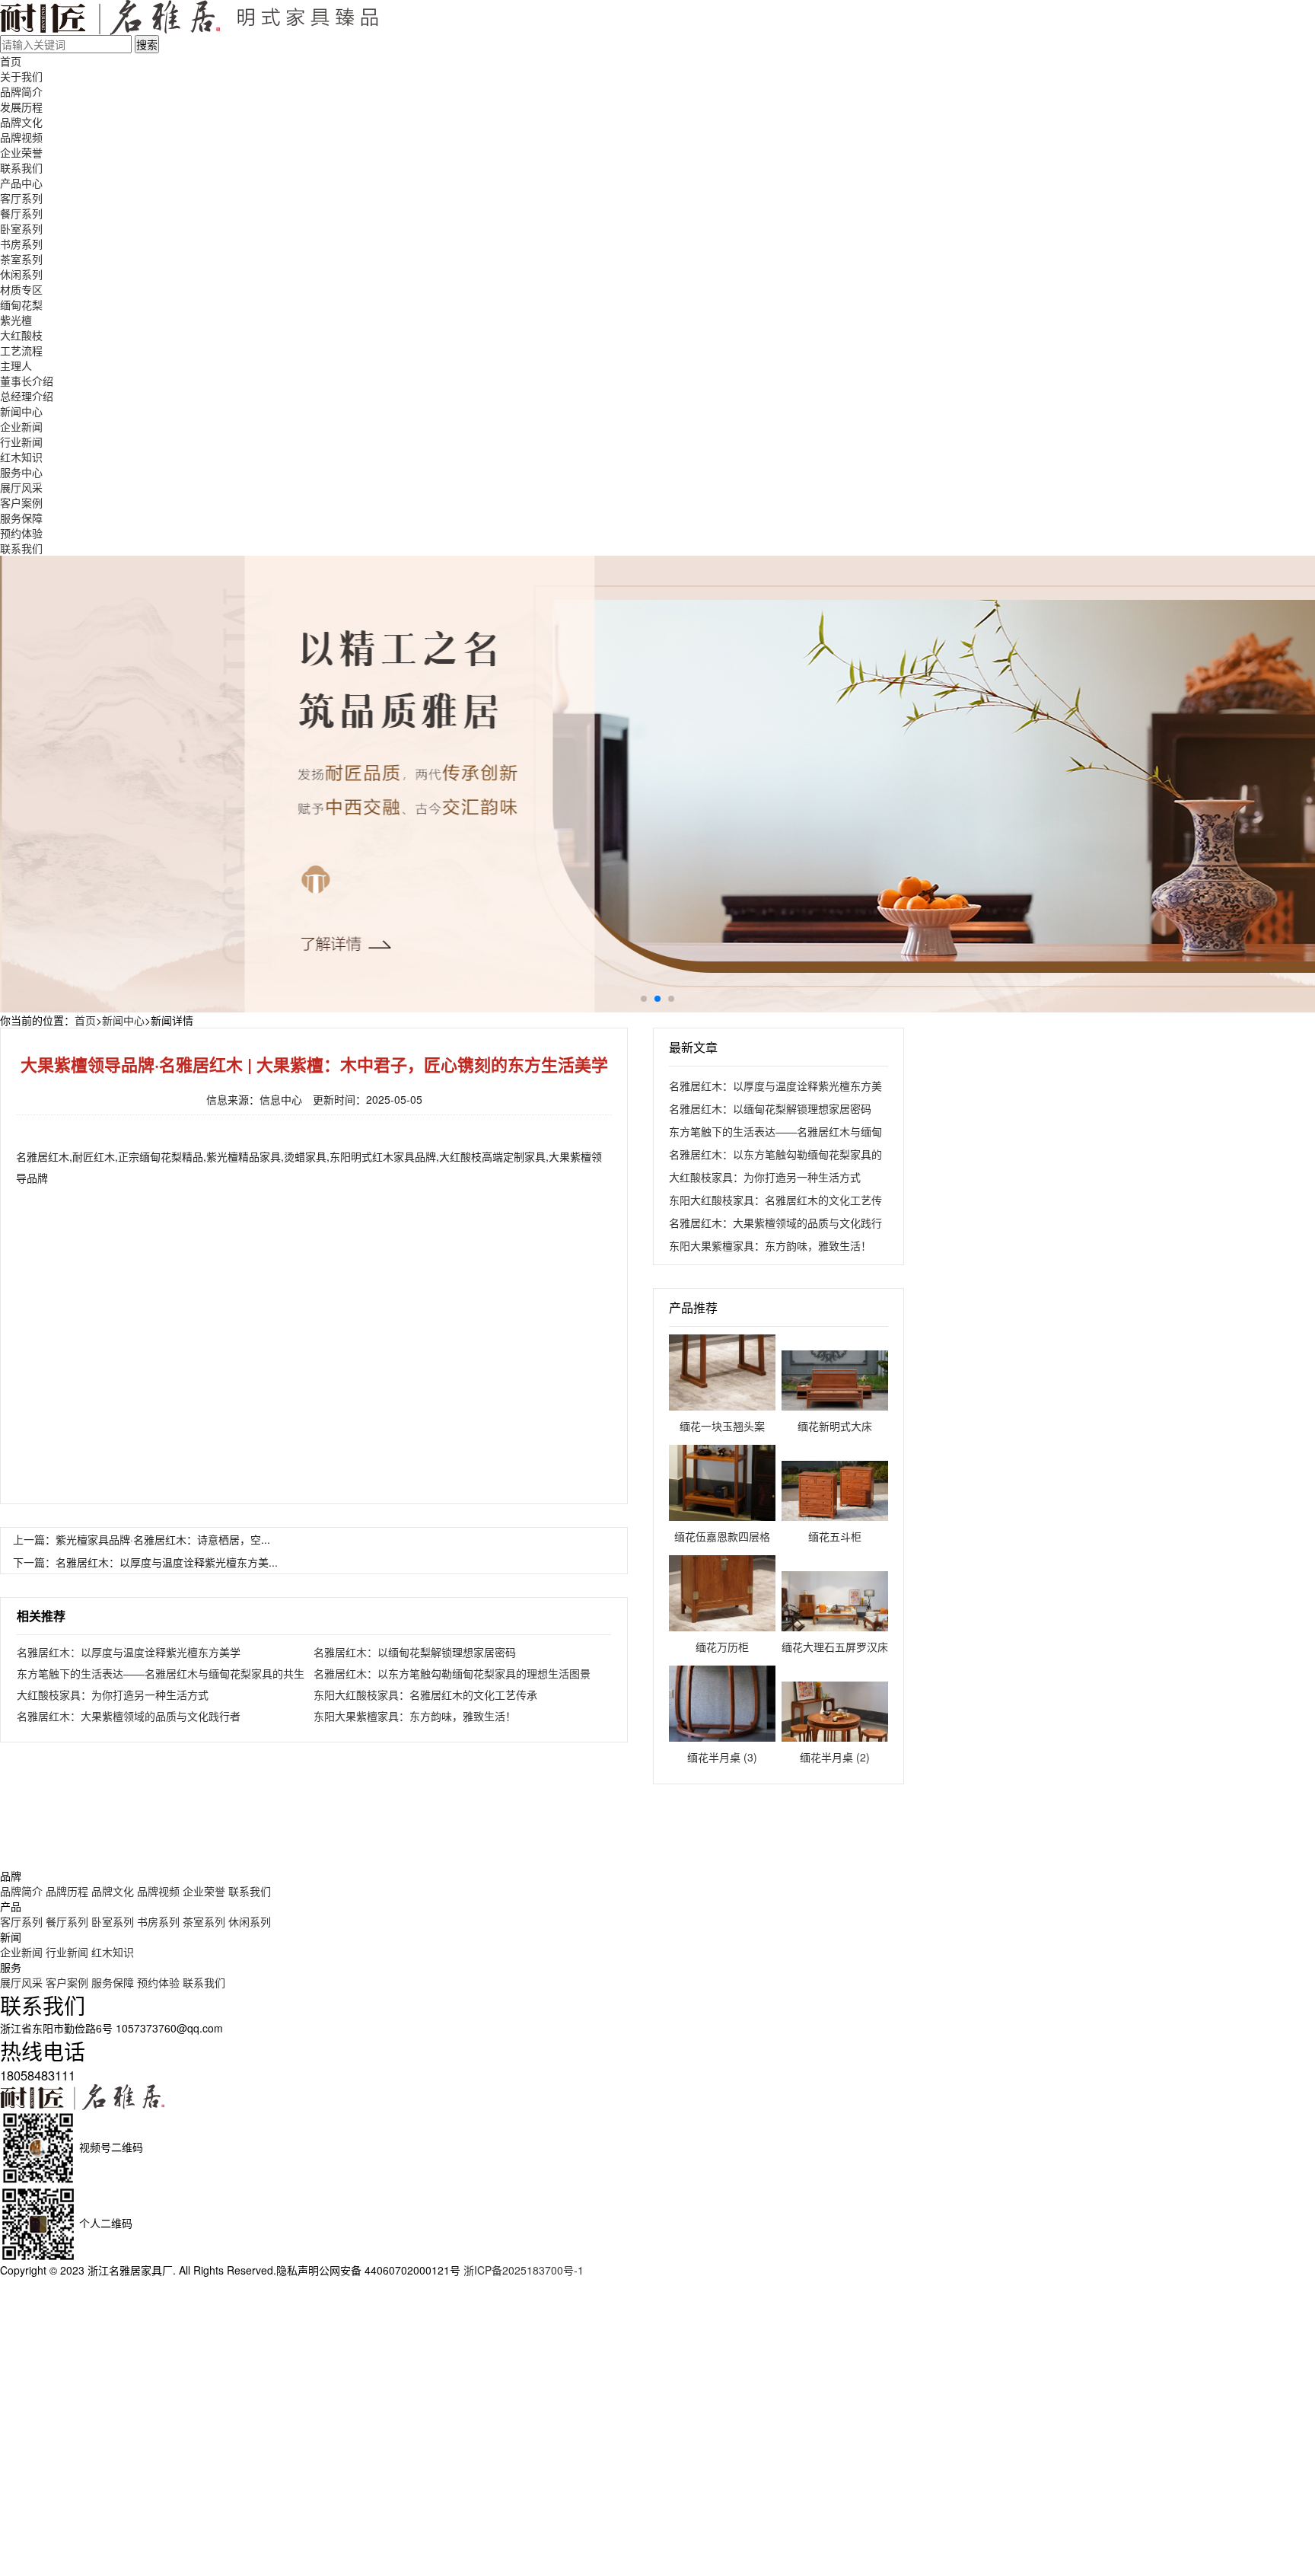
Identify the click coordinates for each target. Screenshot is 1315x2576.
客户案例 (21, 502)
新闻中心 (21, 411)
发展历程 (21, 107)
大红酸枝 (21, 335)
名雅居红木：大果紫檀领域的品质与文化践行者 (129, 1716)
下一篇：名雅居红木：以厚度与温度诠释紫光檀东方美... (145, 1562)
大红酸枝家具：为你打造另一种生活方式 (113, 1694)
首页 (11, 61)
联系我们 (21, 167)
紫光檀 (16, 320)
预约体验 (21, 533)
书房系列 (21, 244)
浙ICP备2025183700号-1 (524, 2270)
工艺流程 (21, 350)
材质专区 (21, 289)
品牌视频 (21, 137)
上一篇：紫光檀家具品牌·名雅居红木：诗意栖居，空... (142, 1539)
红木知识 (21, 457)
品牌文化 (21, 122)
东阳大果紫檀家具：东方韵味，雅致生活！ (415, 1716)
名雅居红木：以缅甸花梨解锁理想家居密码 (415, 1652)
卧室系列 (21, 228)
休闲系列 (21, 274)
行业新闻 (21, 442)
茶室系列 (21, 259)
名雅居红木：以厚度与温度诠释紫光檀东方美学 (129, 1652)
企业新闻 (21, 426)
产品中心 (21, 183)
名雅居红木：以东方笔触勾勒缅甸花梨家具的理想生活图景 (452, 1673)
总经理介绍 (27, 396)
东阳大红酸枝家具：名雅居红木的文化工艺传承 (425, 1694)
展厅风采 (21, 487)
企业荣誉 (21, 152)
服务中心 (21, 472)
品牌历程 (67, 1891)
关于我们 (21, 76)
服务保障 (21, 518)
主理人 (16, 365)
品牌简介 (21, 91)
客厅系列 (21, 198)
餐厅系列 (21, 213)
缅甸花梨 (21, 304)
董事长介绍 (27, 381)
